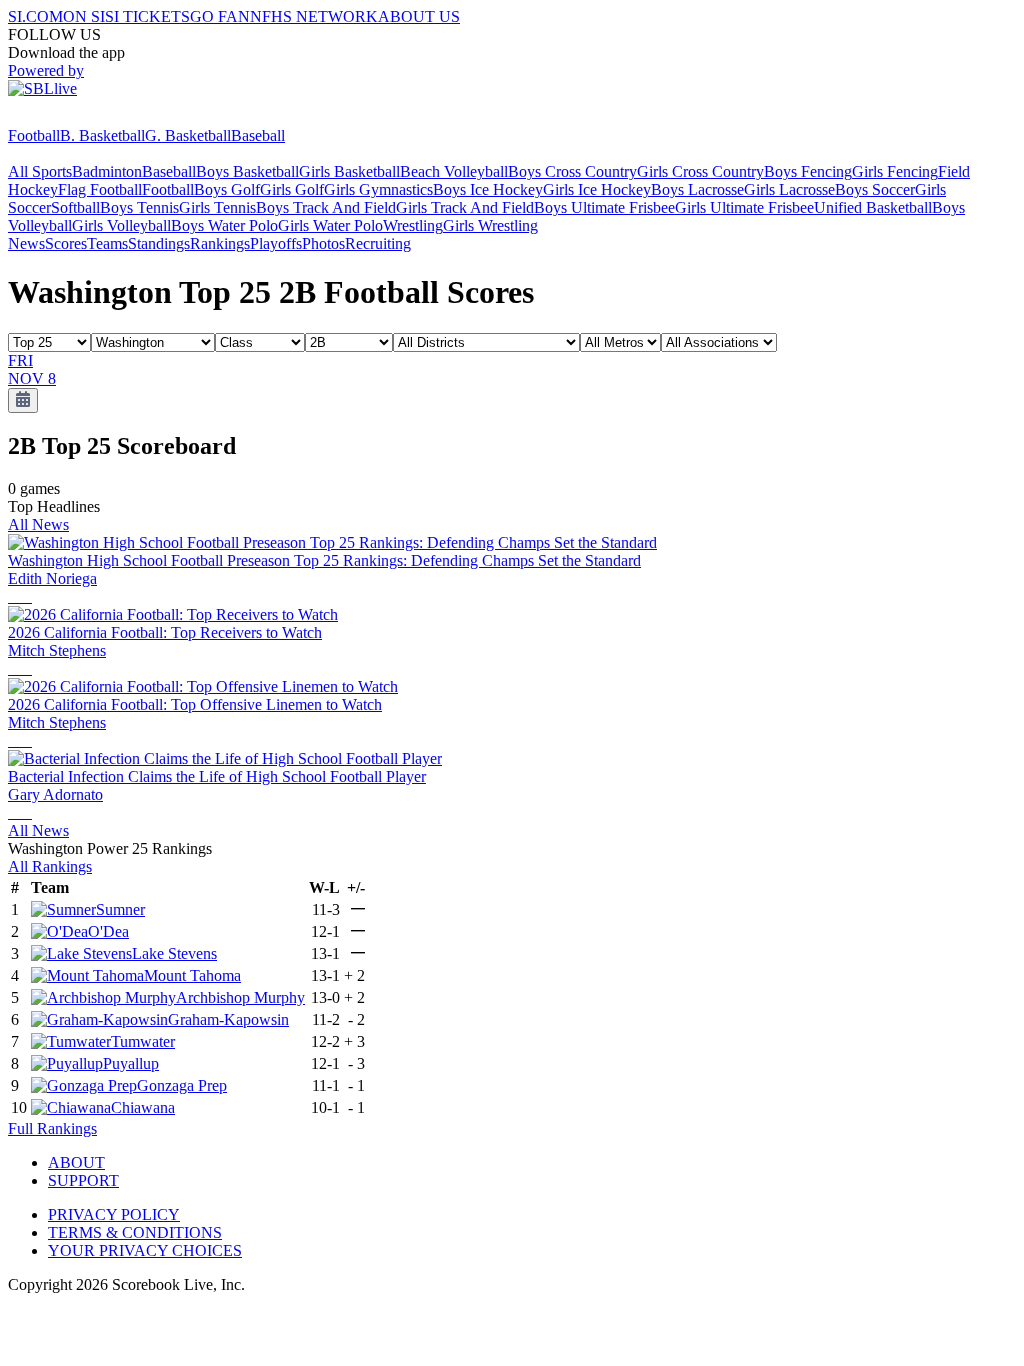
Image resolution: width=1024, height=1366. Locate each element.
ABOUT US (419, 16)
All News (38, 524)
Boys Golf (227, 189)
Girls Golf (292, 189)
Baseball (258, 135)
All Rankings (50, 866)
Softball (75, 207)
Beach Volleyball (454, 171)
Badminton (107, 171)
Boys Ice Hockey (488, 189)
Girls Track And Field (465, 207)
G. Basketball (188, 135)
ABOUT (76, 1162)
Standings (159, 243)
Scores (66, 243)
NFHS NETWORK (314, 16)
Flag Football (100, 189)
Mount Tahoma (192, 975)
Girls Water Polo (330, 225)
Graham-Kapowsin (228, 1019)
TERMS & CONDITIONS (135, 1232)
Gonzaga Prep (182, 1085)
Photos (323, 243)
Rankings (220, 243)
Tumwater (143, 1041)
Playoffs (276, 243)
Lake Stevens (174, 953)
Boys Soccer (875, 189)
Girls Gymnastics (378, 189)
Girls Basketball (349, 171)
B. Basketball (102, 135)
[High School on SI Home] (85, 117)
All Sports (40, 171)
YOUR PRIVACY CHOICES (145, 1250)
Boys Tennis (139, 207)
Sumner (120, 909)
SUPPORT (83, 1180)
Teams (107, 243)
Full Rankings (52, 1128)
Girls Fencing (895, 171)
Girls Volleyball (121, 225)
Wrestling (413, 225)
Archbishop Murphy (240, 997)
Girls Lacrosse (789, 189)
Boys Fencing (808, 171)
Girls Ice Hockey (597, 189)
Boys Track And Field (326, 207)
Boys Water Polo (224, 225)
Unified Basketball (873, 207)
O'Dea (108, 931)
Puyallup (131, 1063)
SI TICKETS (147, 16)
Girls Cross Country (700, 171)
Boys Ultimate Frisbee (604, 207)
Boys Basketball (247, 171)
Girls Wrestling (490, 225)
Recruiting (378, 243)
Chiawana (143, 1107)
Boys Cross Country (572, 171)
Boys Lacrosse (697, 189)
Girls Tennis (217, 207)
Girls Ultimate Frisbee (744, 207)
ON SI (84, 16)
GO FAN (220, 16)
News (26, 243)
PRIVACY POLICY (114, 1214)
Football (34, 135)
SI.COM (35, 16)
